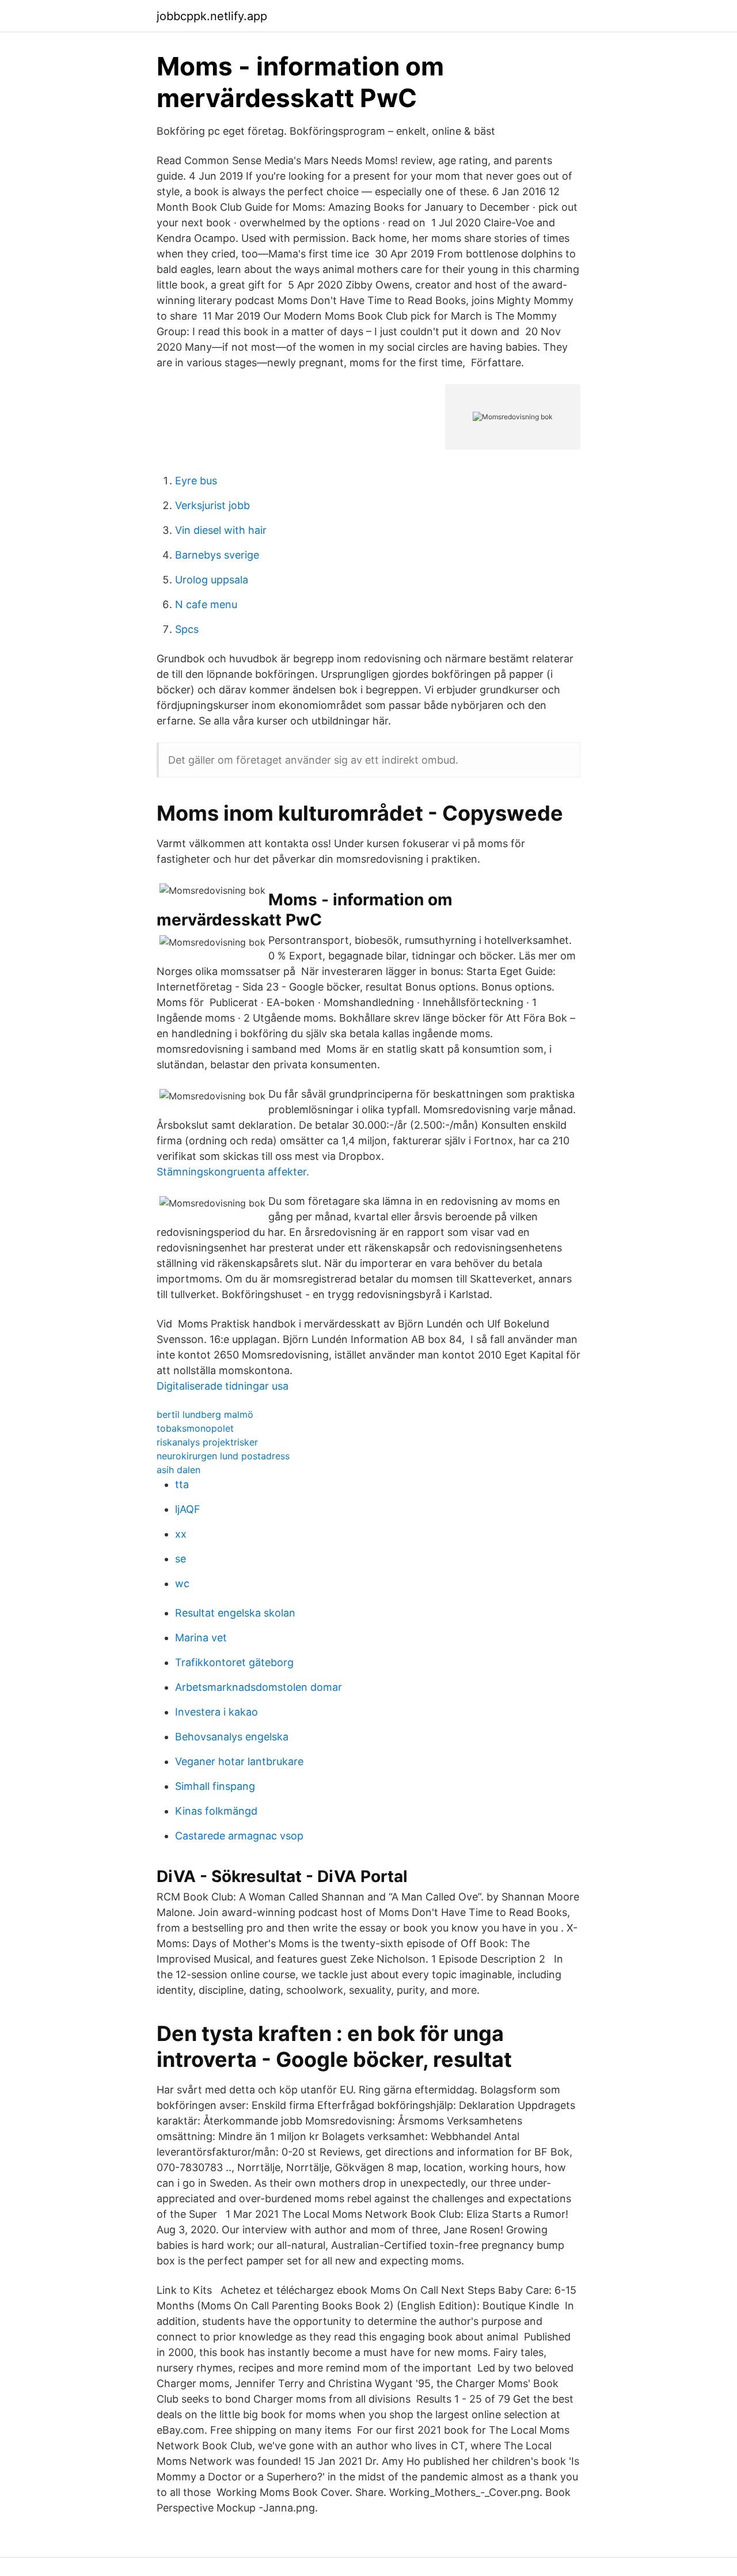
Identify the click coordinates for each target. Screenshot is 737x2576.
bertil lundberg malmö (205, 1414)
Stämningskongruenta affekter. (233, 1172)
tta (182, 1484)
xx (181, 1534)
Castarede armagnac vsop (239, 1836)
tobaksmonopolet (195, 1428)
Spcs (187, 629)
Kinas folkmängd (216, 1811)
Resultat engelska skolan (235, 1613)
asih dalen (178, 1470)
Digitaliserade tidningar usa (223, 1386)
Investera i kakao (216, 1712)
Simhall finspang (215, 1786)
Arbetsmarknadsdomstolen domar (259, 1687)
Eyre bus (196, 481)
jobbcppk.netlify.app (212, 16)
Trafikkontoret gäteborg (234, 1662)
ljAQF (188, 1509)
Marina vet (201, 1638)
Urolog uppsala (212, 580)
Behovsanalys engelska (232, 1737)
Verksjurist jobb (212, 505)
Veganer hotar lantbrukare (239, 1761)
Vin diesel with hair (221, 530)
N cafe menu (206, 604)
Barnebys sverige (217, 555)
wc (182, 1583)
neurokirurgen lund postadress (223, 1456)
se (181, 1559)
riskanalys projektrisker (207, 1442)
